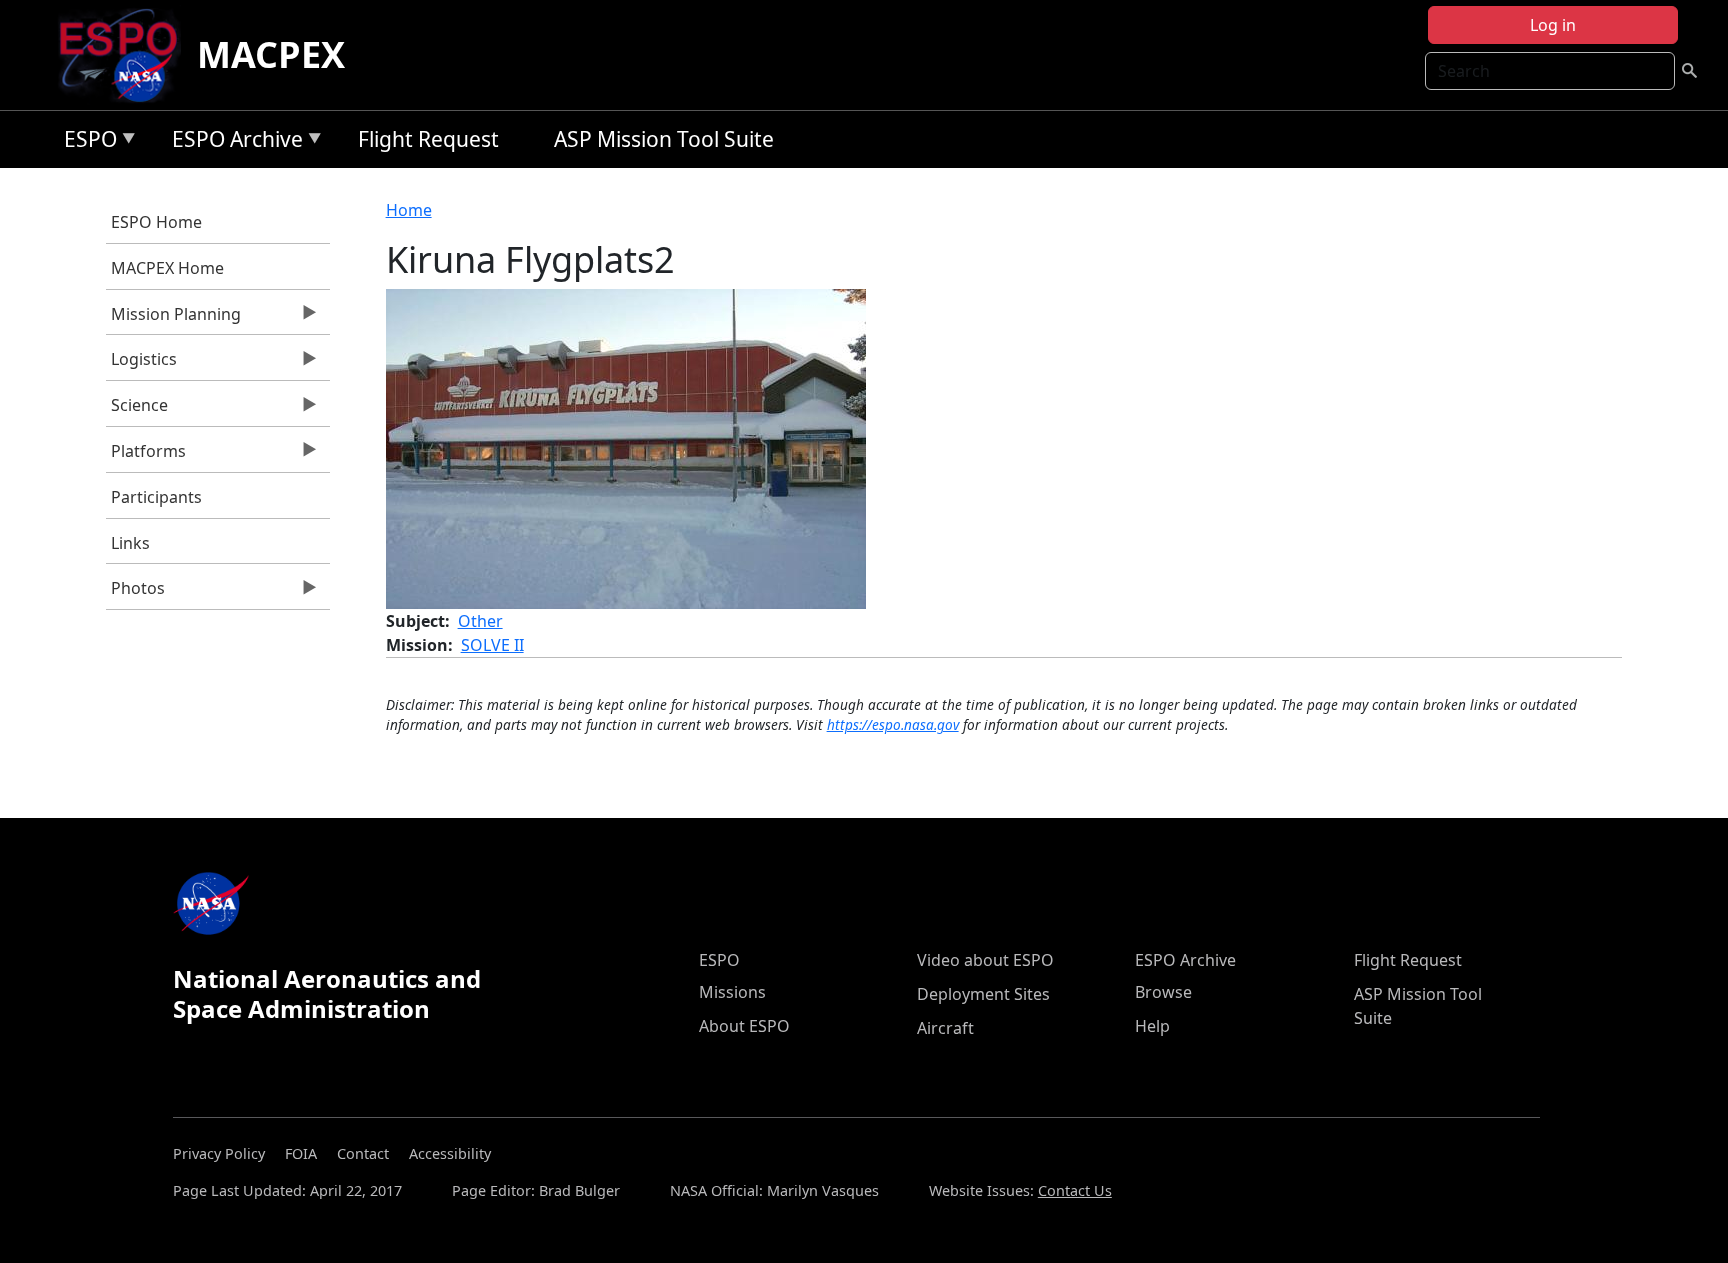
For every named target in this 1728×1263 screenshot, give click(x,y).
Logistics (141, 364)
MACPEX (271, 54)
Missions (732, 992)
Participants (156, 497)
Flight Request (428, 139)
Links (130, 543)
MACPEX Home (167, 268)
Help (1152, 1026)
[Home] (126, 55)
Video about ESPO (985, 960)
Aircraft (945, 1028)
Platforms (146, 456)
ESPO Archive (232, 142)
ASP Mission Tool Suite (664, 139)
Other (480, 621)
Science (137, 410)
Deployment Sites (983, 994)
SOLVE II (492, 645)
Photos (135, 593)
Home (409, 210)
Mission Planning (173, 319)
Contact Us (1075, 1190)
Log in (1553, 25)
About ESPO (744, 1026)
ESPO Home (156, 222)
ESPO (85, 142)
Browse (1163, 992)
